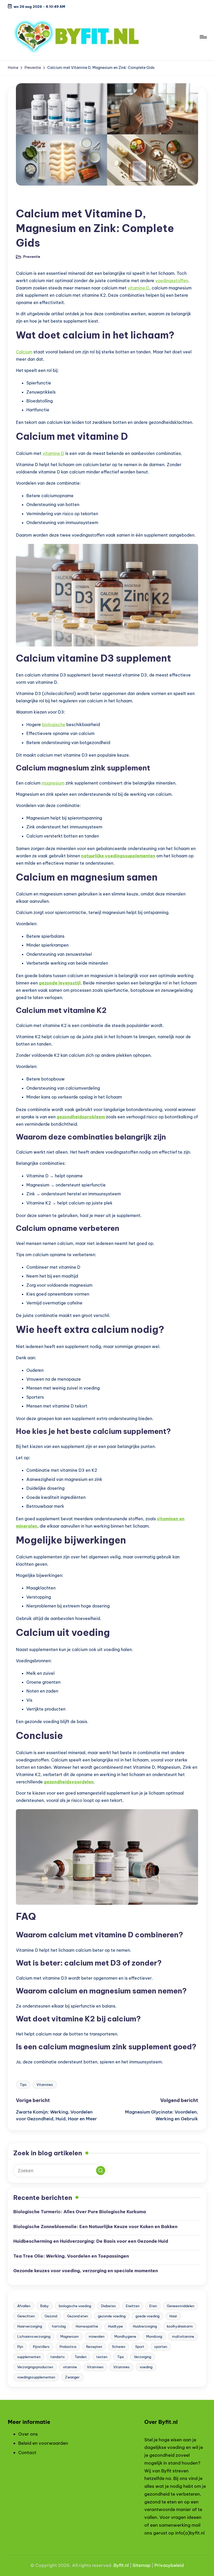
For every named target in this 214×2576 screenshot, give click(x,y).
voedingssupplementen (36, 2377)
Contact (27, 2453)
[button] (101, 2171)
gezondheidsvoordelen (69, 1782)
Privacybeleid (169, 2565)
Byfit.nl (121, 2565)
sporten (161, 2347)
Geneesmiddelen (180, 2306)
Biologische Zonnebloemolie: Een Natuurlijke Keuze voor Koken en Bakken (95, 2227)
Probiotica (68, 2347)
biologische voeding (75, 2306)
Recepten (94, 2347)
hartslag (59, 2326)
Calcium (24, 352)
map (146, 2565)
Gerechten (26, 2316)
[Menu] (203, 37)
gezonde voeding (112, 2316)
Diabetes (108, 2306)
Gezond (51, 2316)
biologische (54, 725)
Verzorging (142, 2357)
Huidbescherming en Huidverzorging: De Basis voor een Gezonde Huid (91, 2241)
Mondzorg (154, 2336)
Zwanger (72, 2377)
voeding (146, 2367)
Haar (173, 2316)
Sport (140, 2347)
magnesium (53, 783)
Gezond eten (78, 2316)
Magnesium (70, 2336)
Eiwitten (133, 2306)
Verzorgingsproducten (35, 2367)
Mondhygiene (125, 2336)
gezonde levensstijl (60, 983)
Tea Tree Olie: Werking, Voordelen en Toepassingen (71, 2256)
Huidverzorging (145, 2326)
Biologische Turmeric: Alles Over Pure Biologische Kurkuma (80, 2212)
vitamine (70, 2367)
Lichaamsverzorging (34, 2336)
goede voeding (147, 2316)
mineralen (97, 2336)
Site (137, 2565)
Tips (23, 2085)
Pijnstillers (41, 2347)
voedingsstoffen (172, 281)
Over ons (28, 2434)
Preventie (28, 200)
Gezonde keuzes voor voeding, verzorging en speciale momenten (86, 2271)
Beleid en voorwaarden (43, 2443)
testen (102, 2357)
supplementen (29, 2357)
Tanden (81, 2357)
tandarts (58, 2357)
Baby (44, 2306)
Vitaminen (95, 2367)
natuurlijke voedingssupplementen (118, 856)
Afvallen (24, 2306)
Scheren (119, 2347)
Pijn (20, 2347)
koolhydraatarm (180, 2326)
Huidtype (115, 2326)
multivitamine (183, 2336)
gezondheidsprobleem (81, 1117)
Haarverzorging (30, 2326)
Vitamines (45, 2085)
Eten (153, 2306)
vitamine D (138, 288)
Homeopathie (87, 2326)
